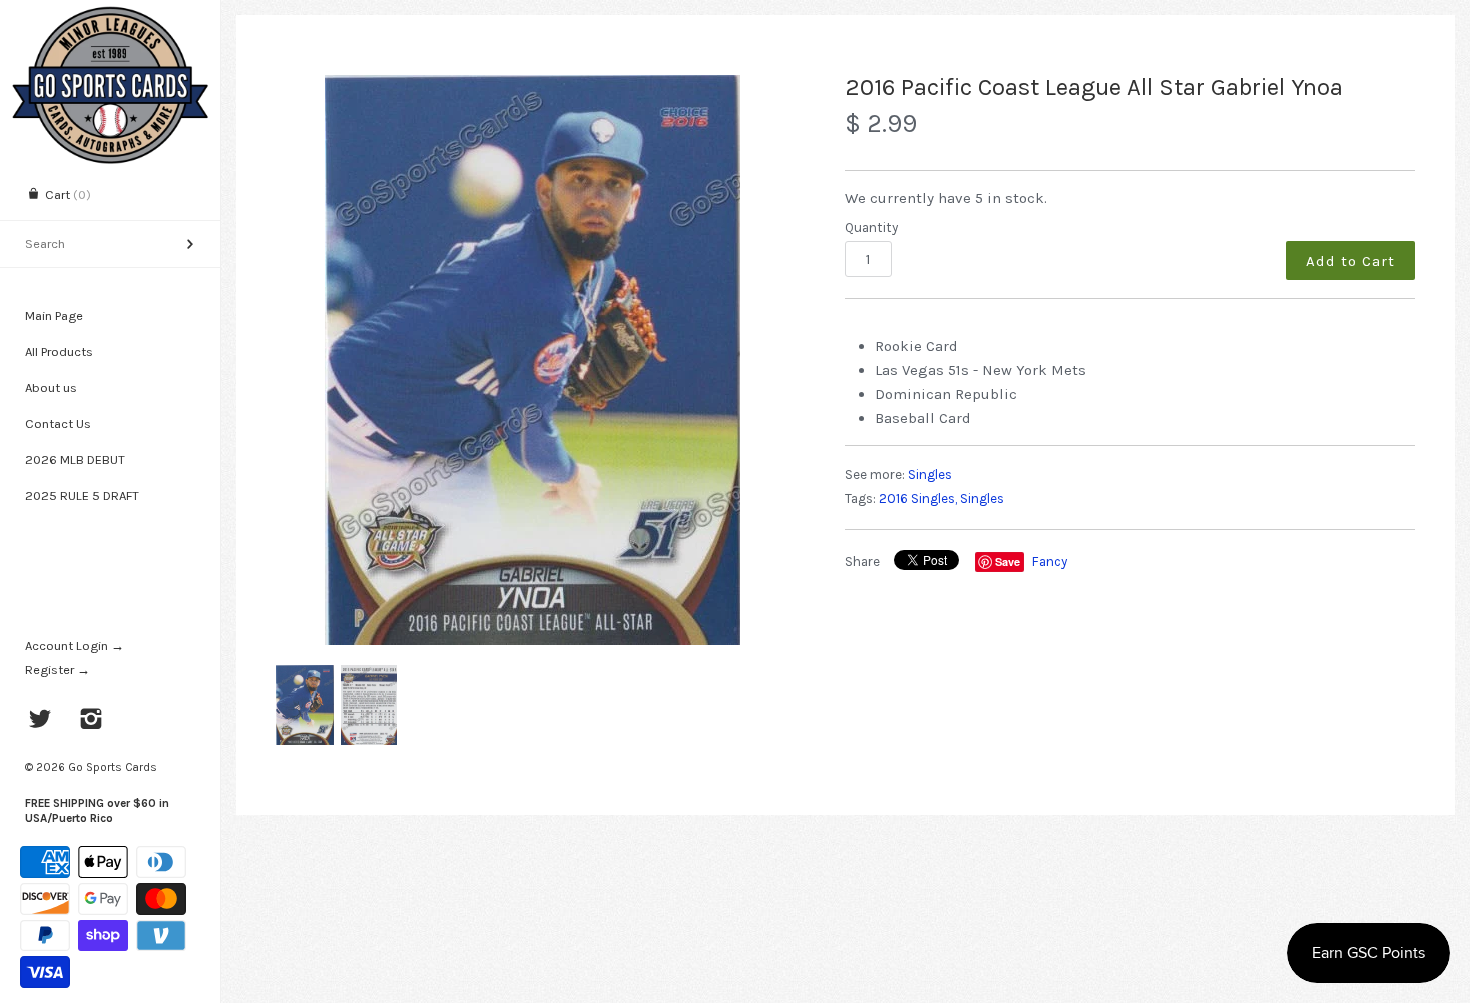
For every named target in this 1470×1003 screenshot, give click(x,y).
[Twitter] (40, 721)
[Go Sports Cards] (110, 17)
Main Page (54, 315)
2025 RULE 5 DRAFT (82, 495)
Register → (57, 669)
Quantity (871, 227)
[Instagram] (91, 721)
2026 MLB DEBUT (75, 459)
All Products (59, 351)
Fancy (1049, 561)
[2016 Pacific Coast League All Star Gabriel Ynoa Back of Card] (369, 705)
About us (51, 387)
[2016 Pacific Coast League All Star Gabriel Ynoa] (532, 360)
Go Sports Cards (112, 767)
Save (1007, 561)
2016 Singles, (918, 498)
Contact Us (58, 423)
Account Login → (74, 645)
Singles (930, 474)
